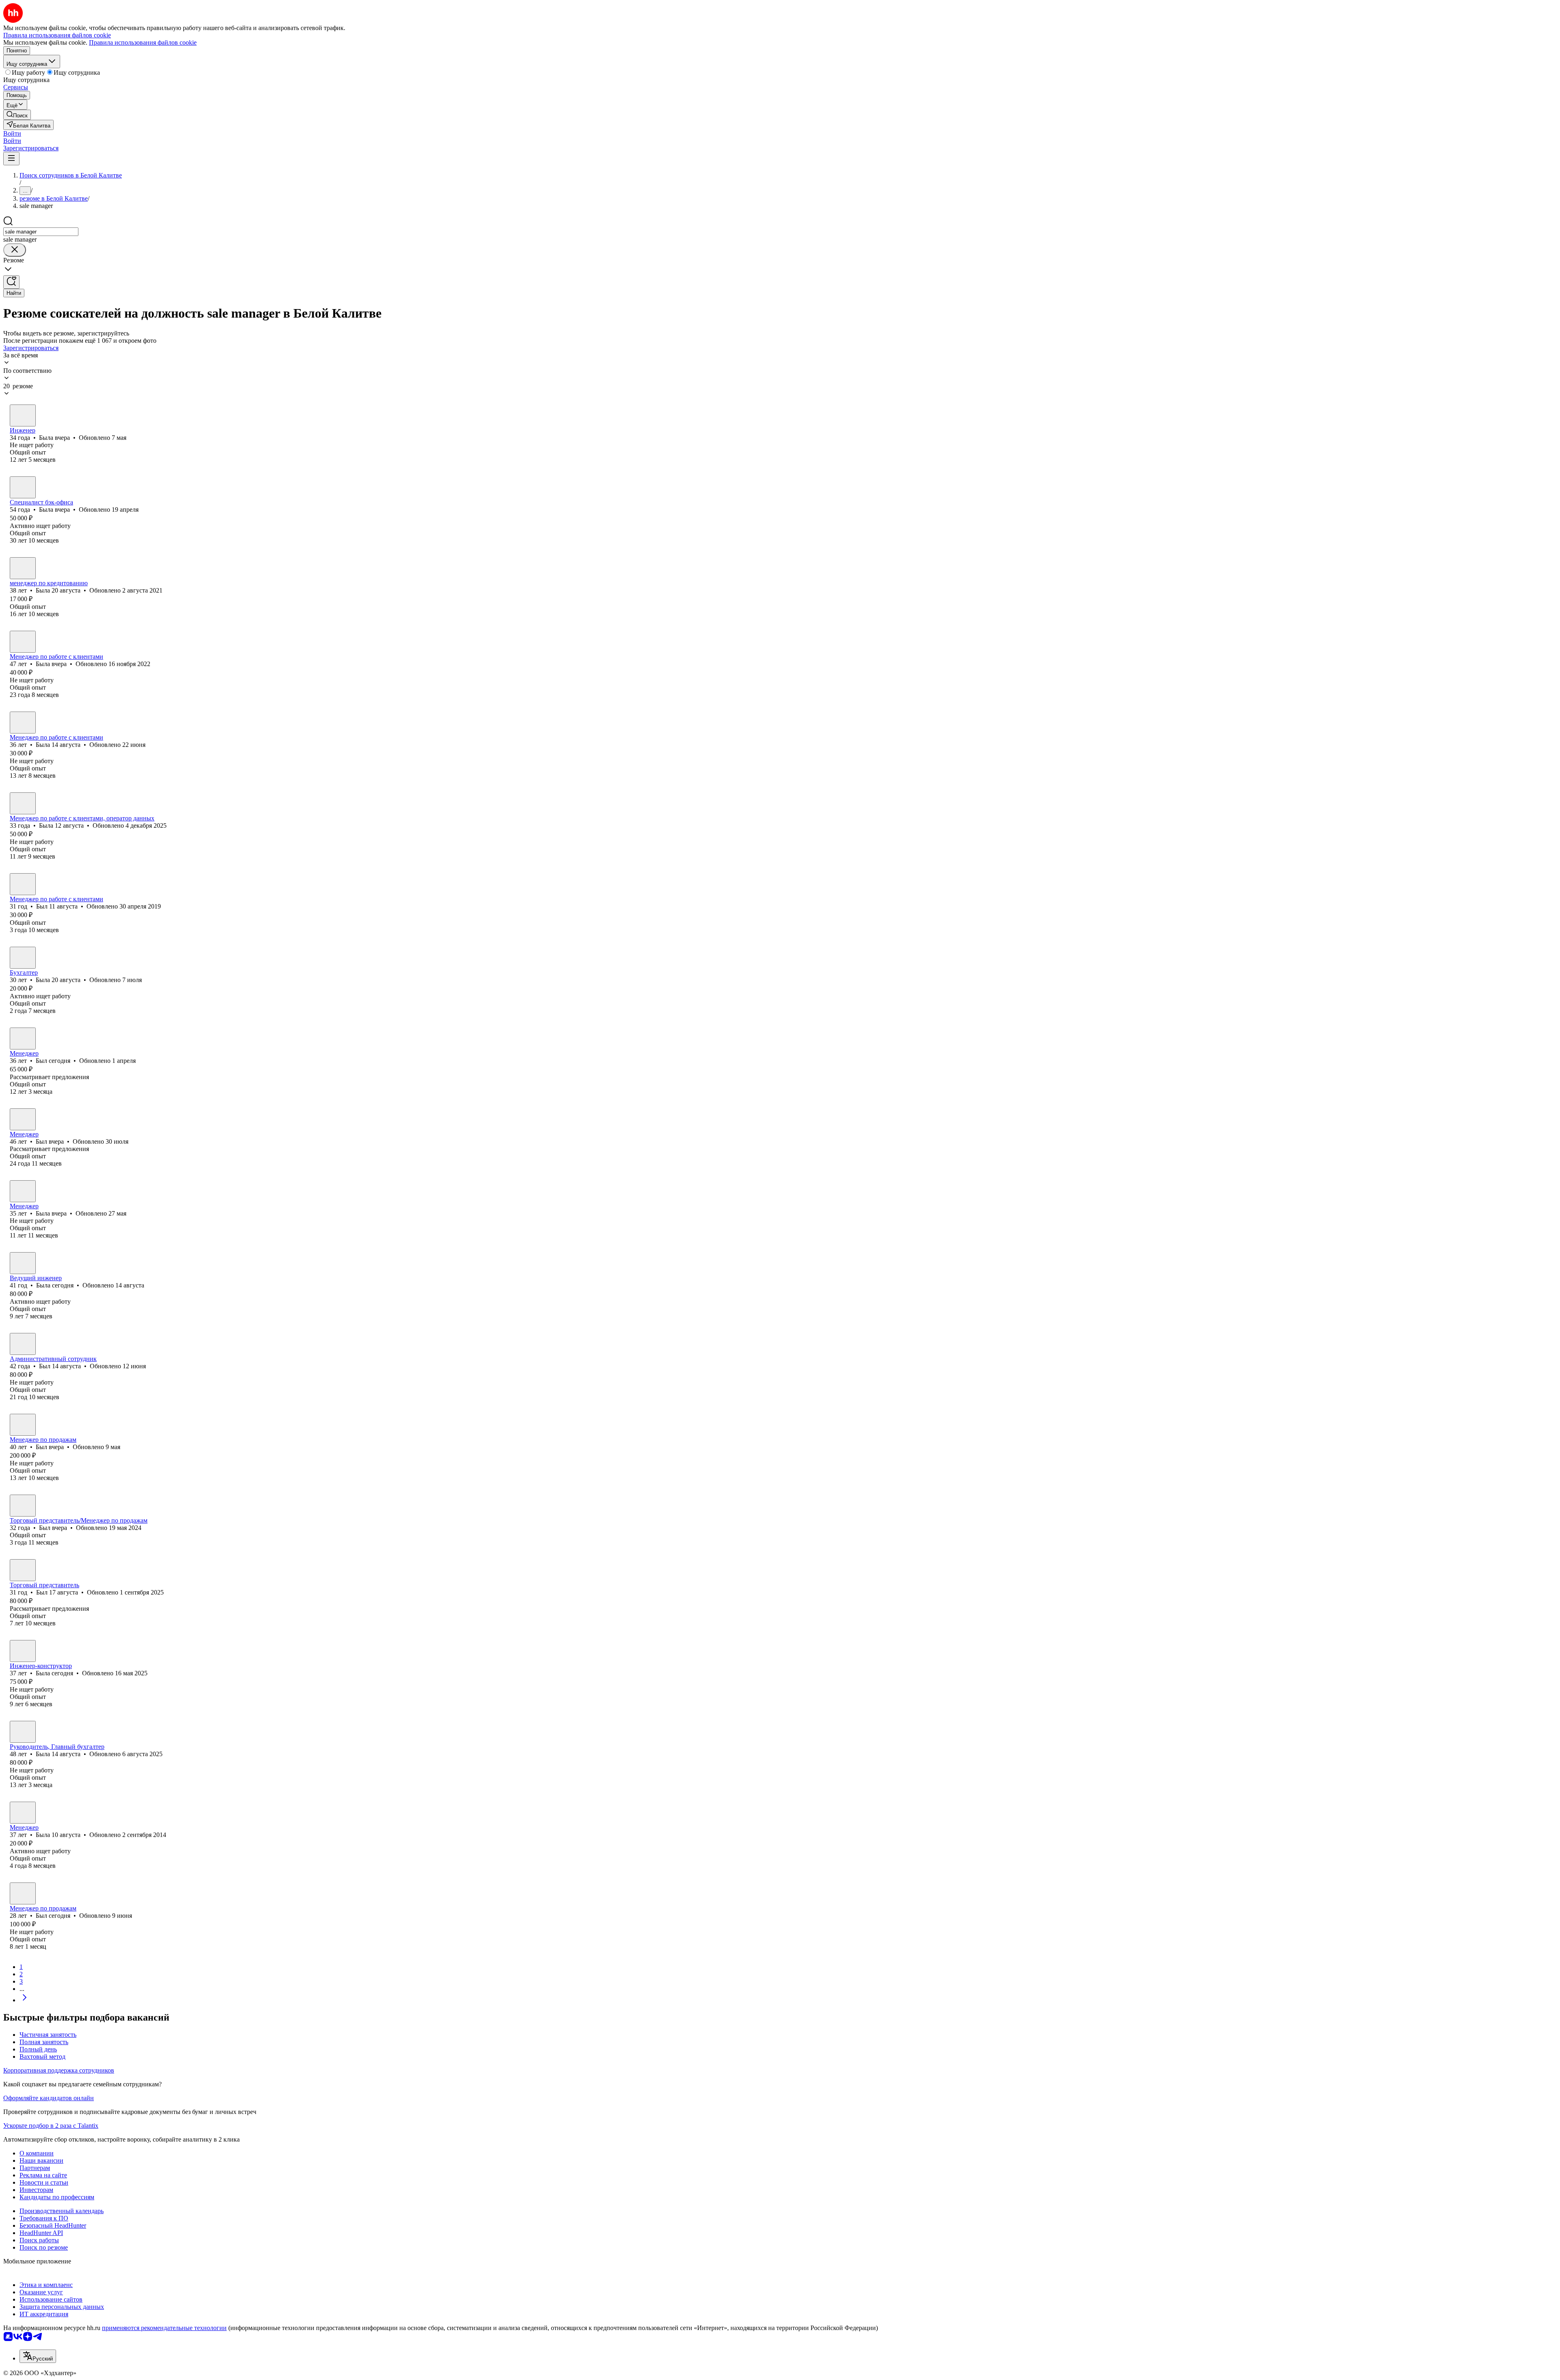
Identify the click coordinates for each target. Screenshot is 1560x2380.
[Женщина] (23, 415)
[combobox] (41, 232)
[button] (12, 133)
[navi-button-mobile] (11, 159)
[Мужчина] (23, 884)
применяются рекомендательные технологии (164, 2328)
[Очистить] (15, 250)
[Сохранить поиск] (11, 282)
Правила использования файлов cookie (143, 42)
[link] (17, 115)
